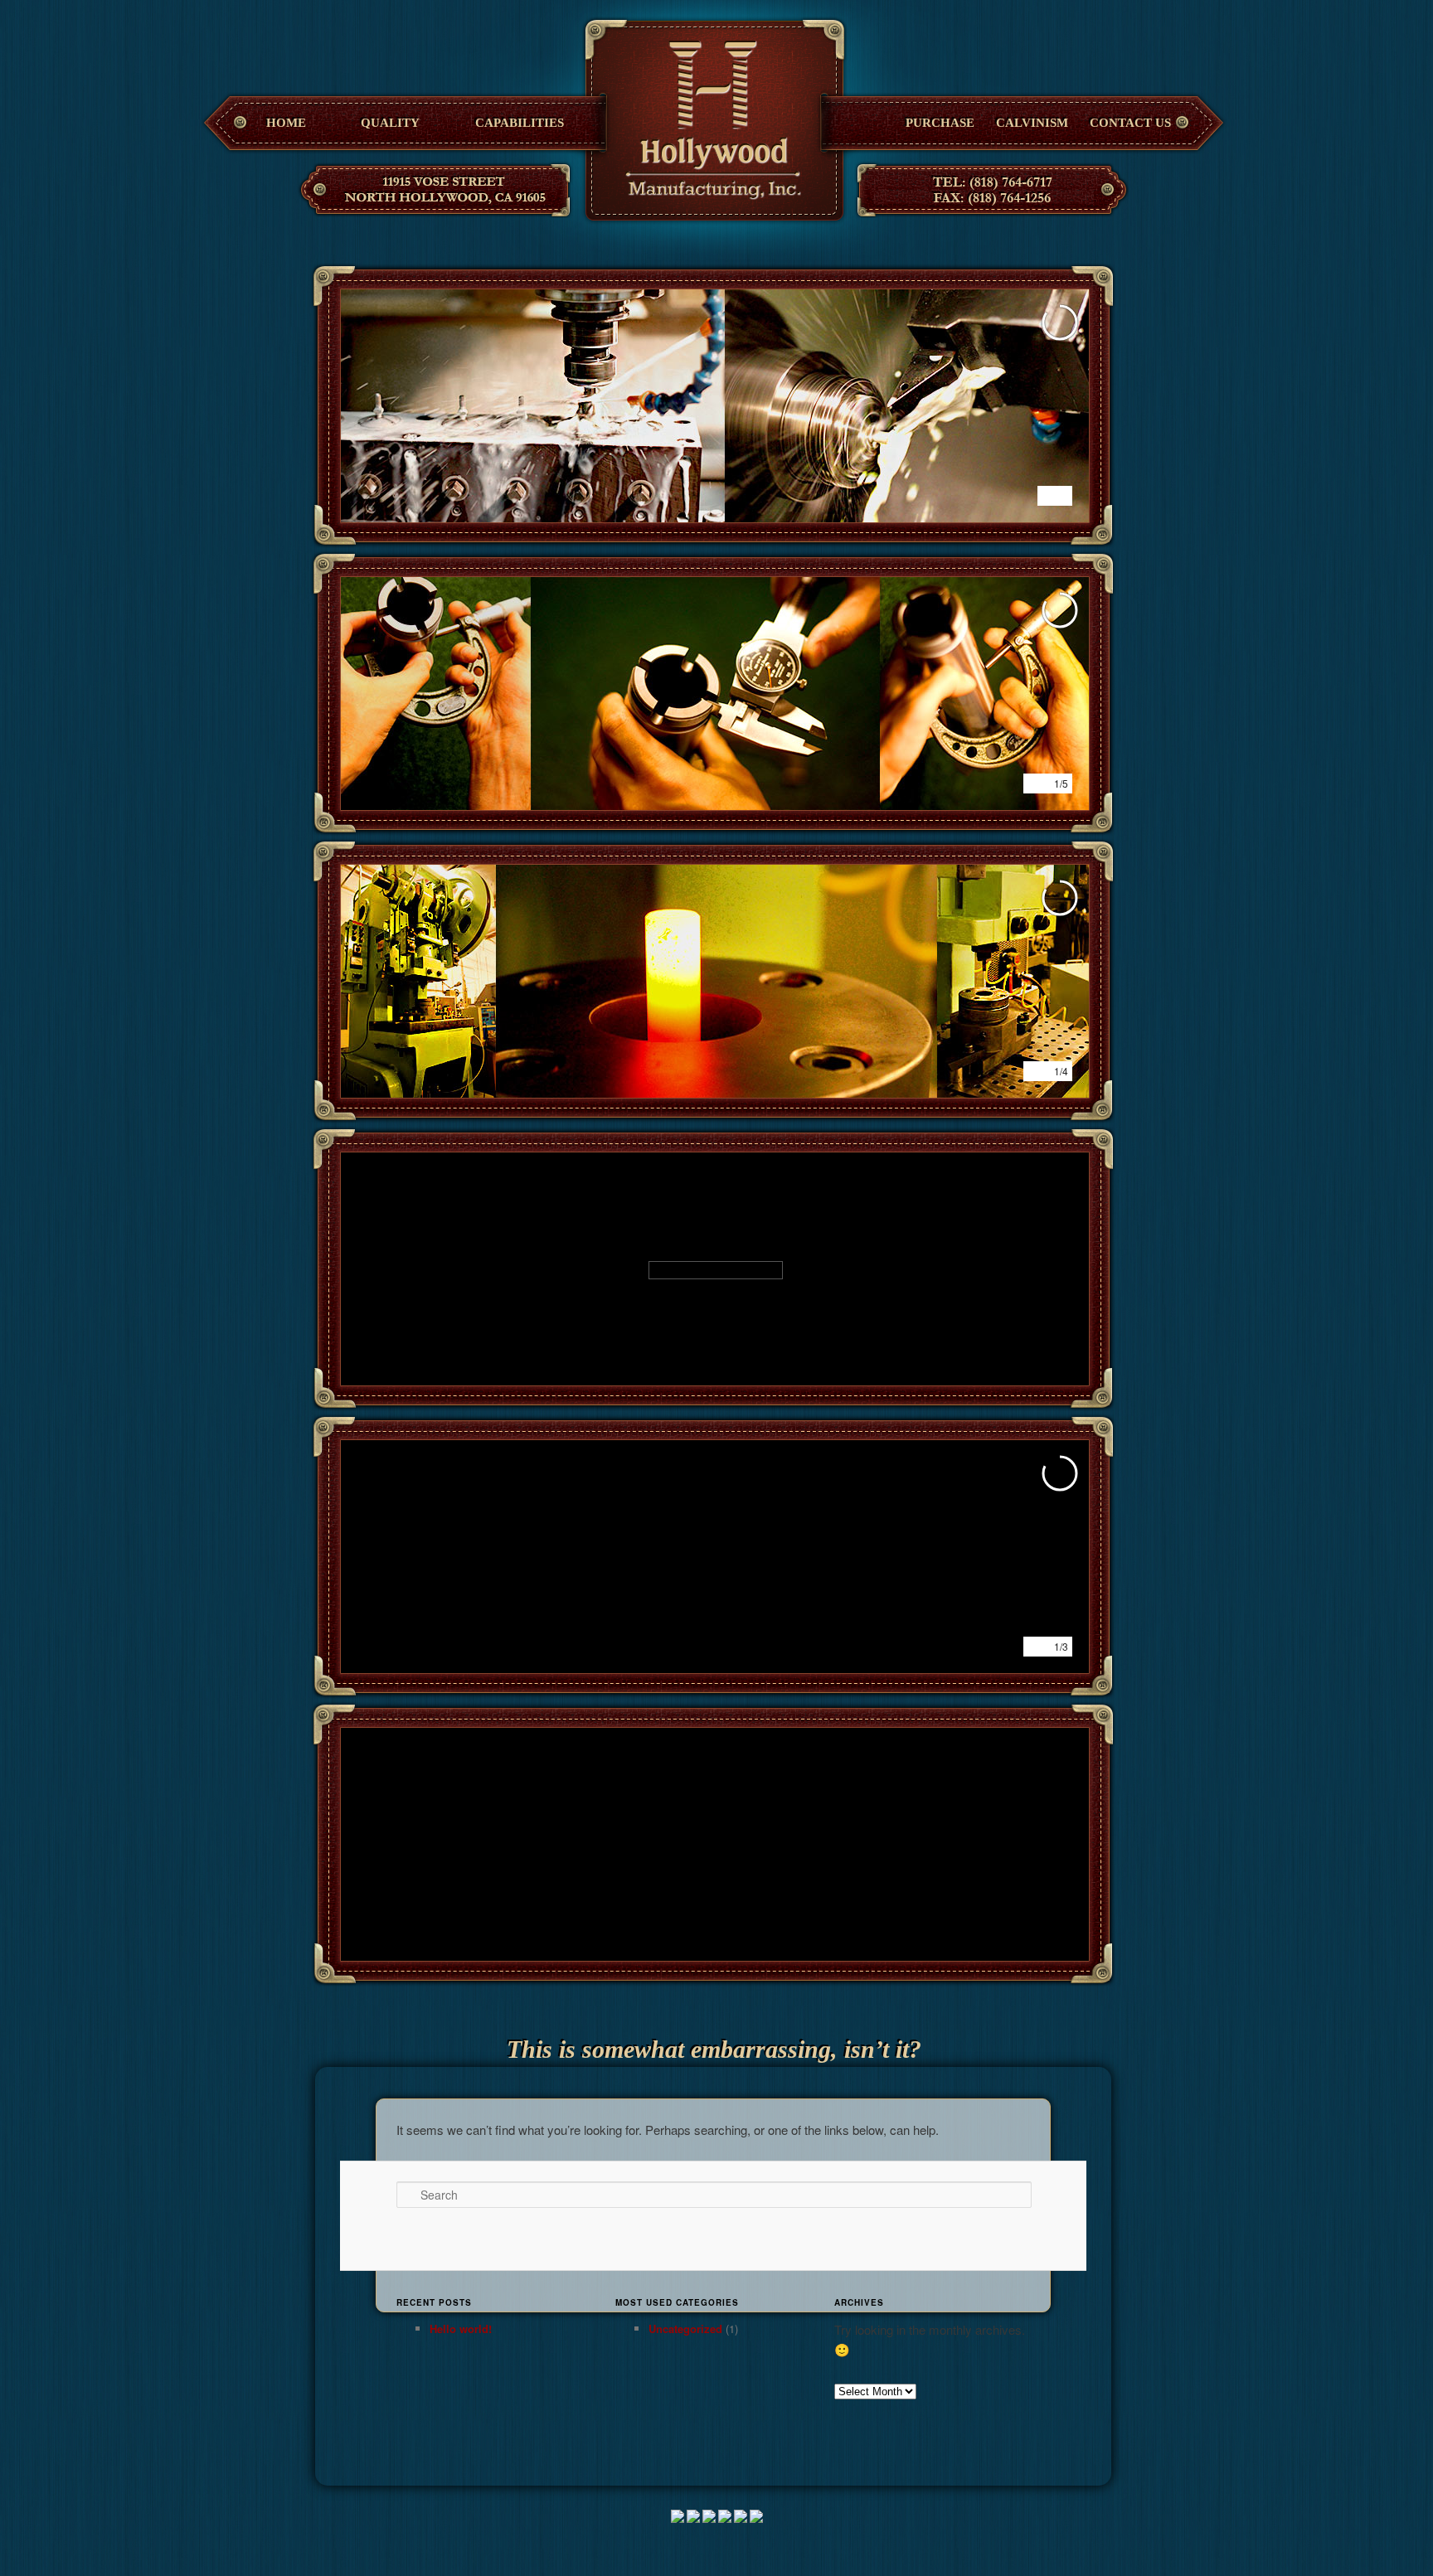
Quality (390, 123)
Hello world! (461, 2329)
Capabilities (520, 123)
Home (286, 123)
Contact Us (1130, 123)
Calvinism (1032, 123)
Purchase (940, 123)
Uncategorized (685, 2329)
